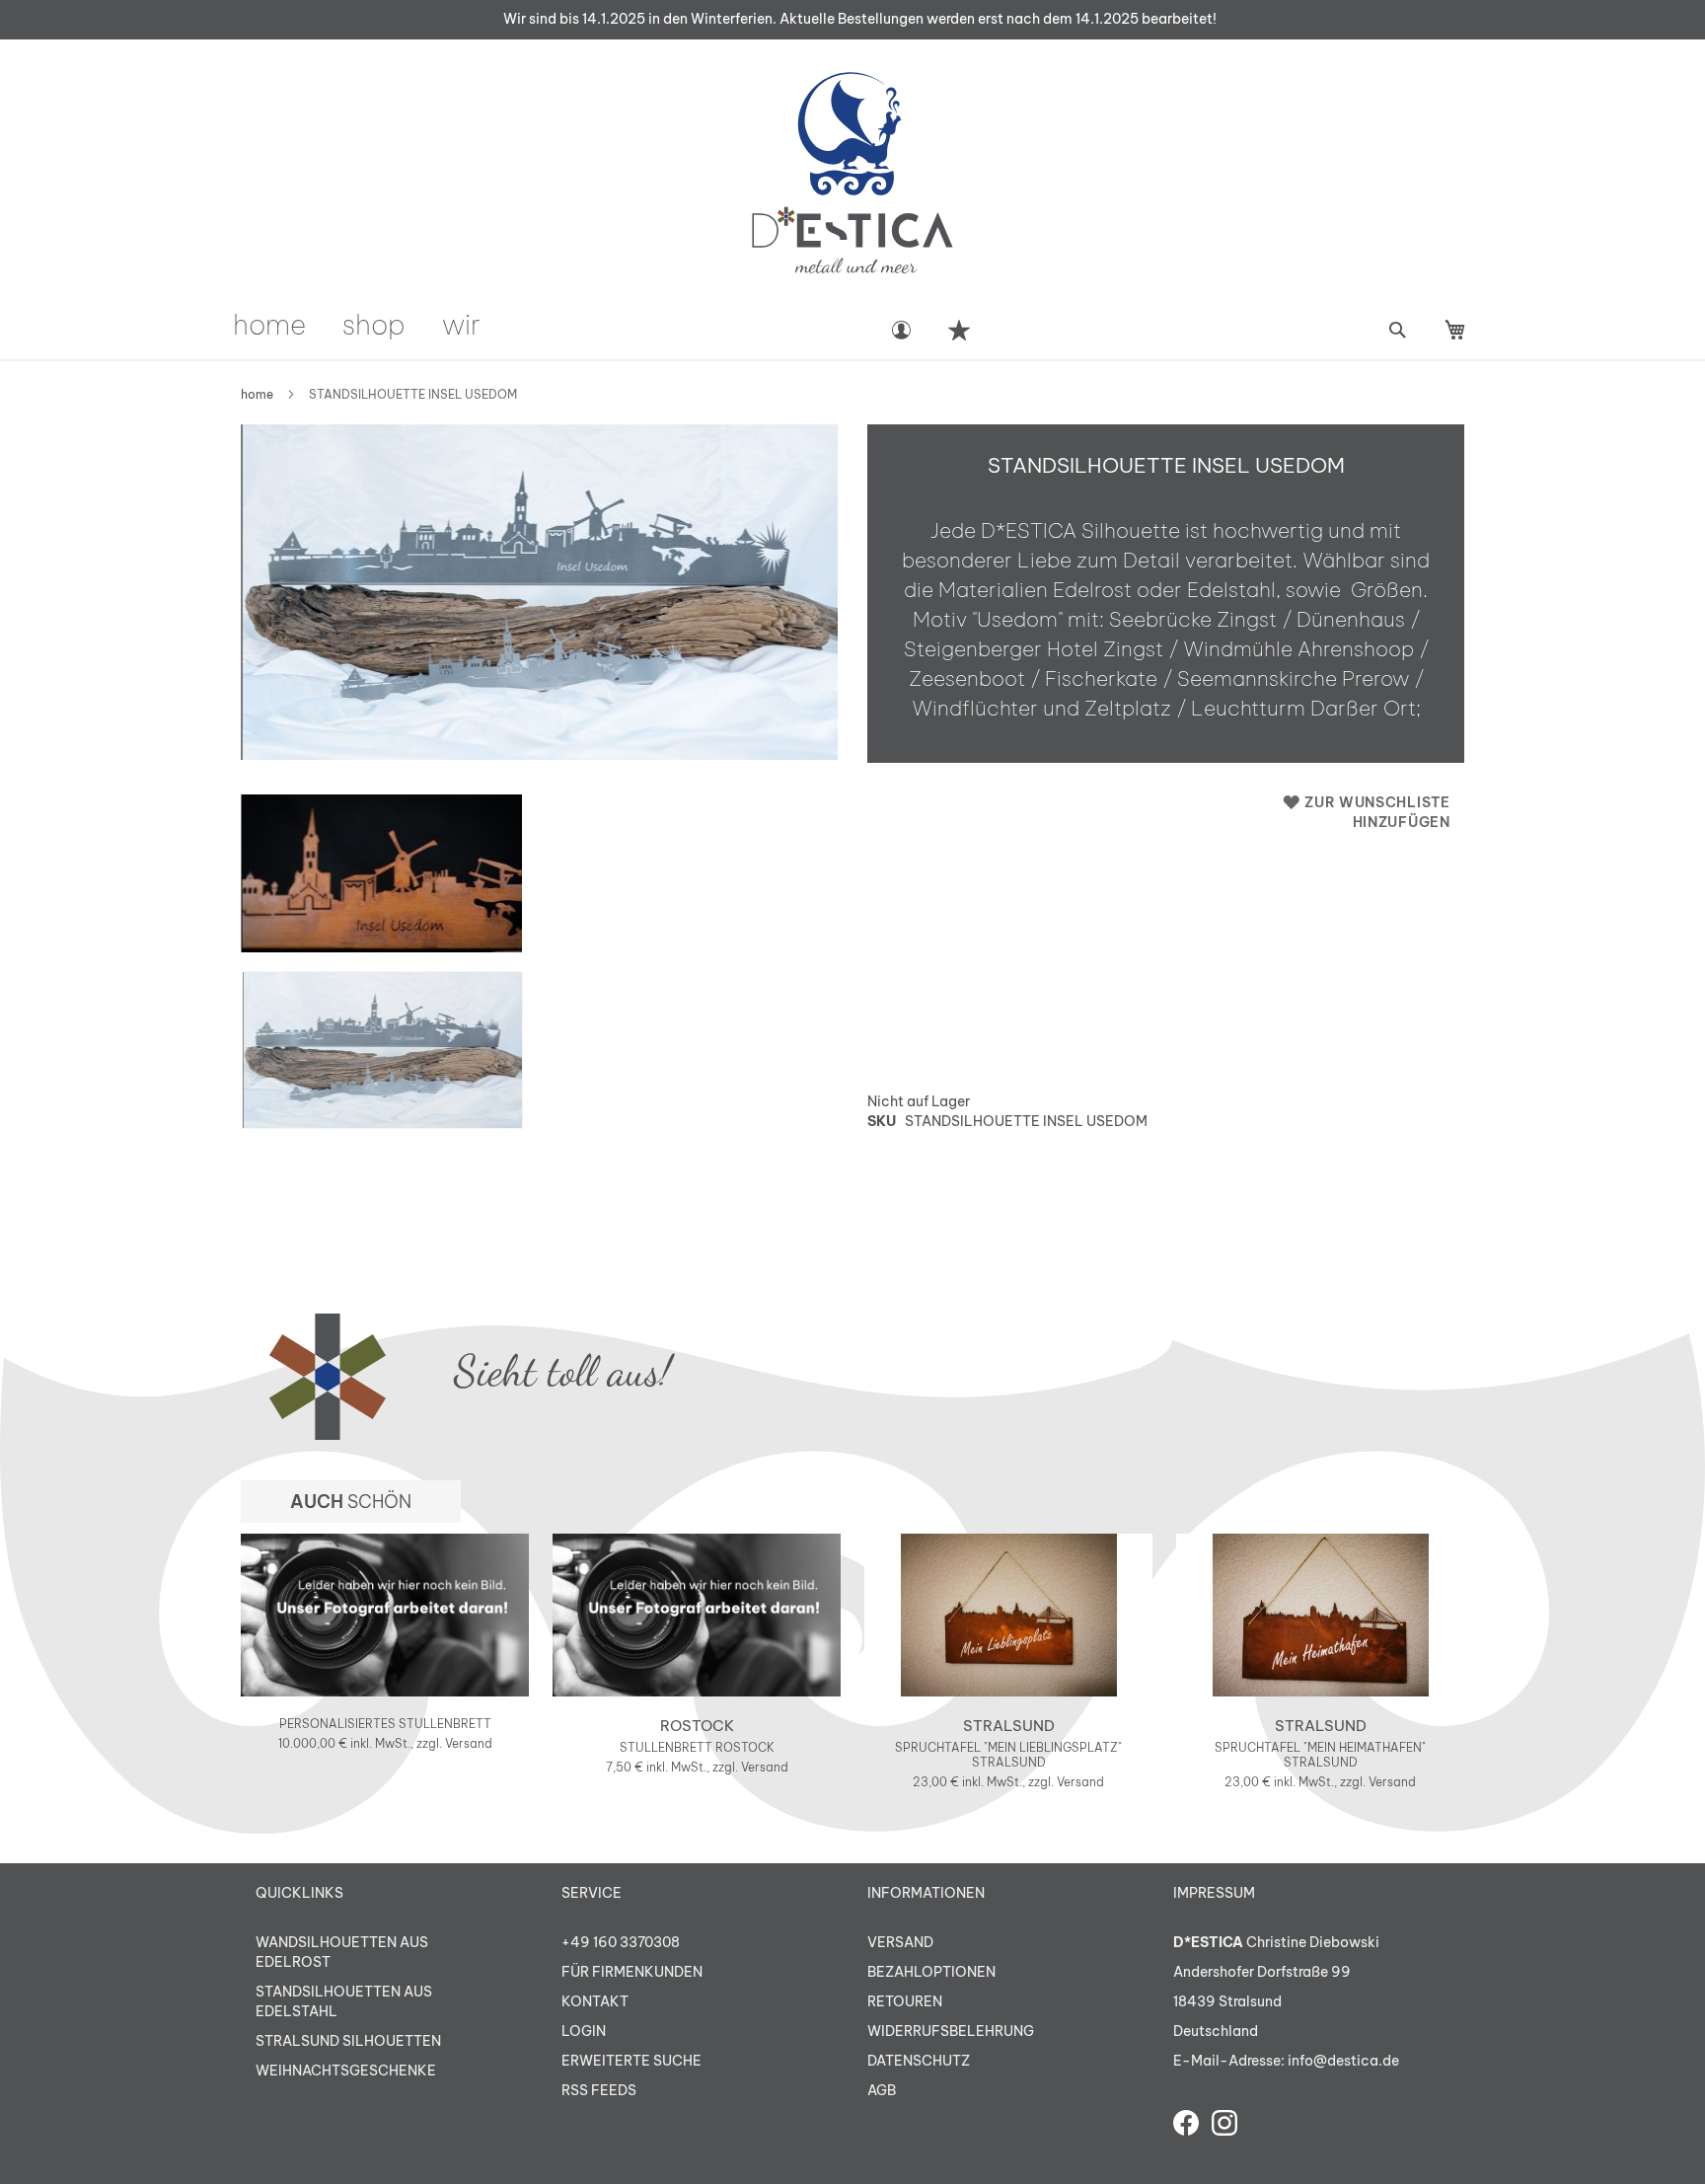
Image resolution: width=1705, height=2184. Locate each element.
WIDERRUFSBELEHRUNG (951, 2031)
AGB (882, 2090)
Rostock (697, 1726)
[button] (382, 873)
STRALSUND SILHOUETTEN (348, 2041)
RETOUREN (905, 2001)
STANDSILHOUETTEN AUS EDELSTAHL (344, 2001)
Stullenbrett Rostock (697, 1747)
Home (257, 394)
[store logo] (852, 173)
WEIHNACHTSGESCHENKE (346, 2071)
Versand (469, 1743)
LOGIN (584, 2031)
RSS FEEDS (599, 2090)
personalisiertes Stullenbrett (385, 1724)
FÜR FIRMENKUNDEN (632, 1972)
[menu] (550, 324)
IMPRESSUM (1214, 1893)
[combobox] (1397, 330)
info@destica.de (1343, 2061)
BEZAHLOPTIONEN (931, 1972)
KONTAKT (595, 2001)
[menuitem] (269, 324)
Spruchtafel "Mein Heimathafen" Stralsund (1320, 1755)
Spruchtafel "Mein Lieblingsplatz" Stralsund (1008, 1755)
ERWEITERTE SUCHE (631, 2061)
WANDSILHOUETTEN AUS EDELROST (342, 1952)
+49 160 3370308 (621, 1942)
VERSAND (900, 1942)
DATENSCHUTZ (919, 2061)
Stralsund (1009, 1726)
